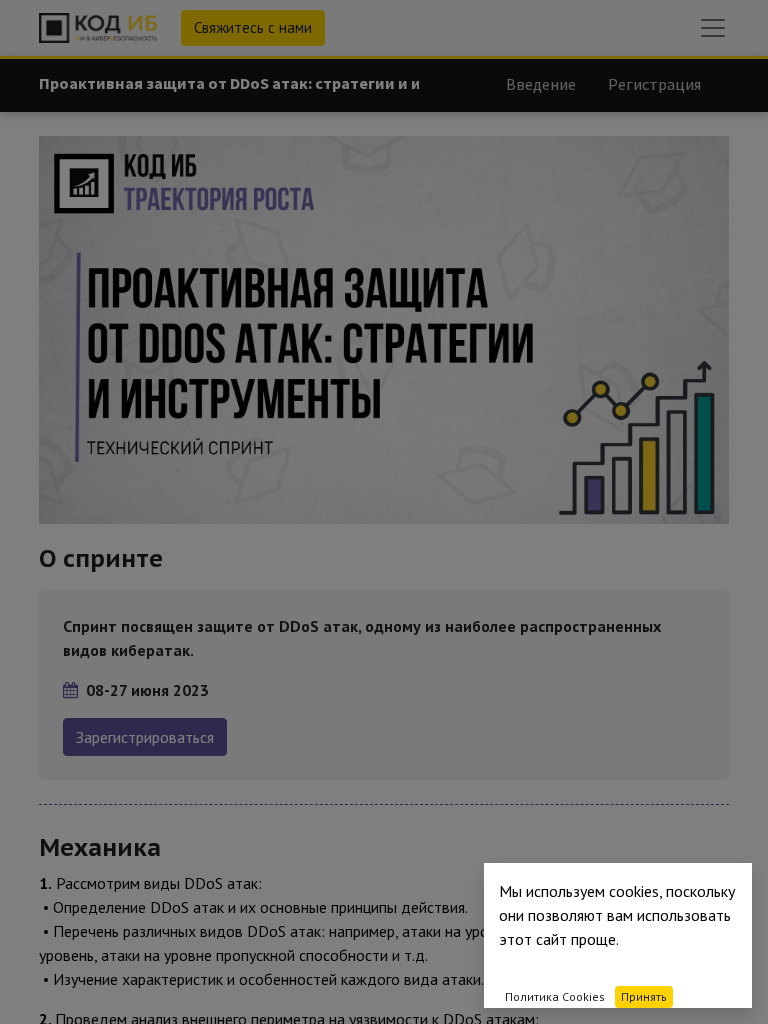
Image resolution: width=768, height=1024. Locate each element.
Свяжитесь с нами (253, 27)
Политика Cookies (555, 996)
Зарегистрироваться (145, 737)
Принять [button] (644, 996)
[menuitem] (541, 84)
